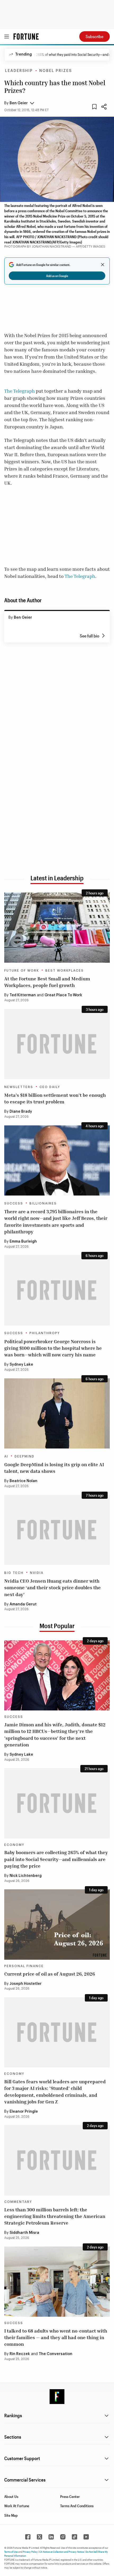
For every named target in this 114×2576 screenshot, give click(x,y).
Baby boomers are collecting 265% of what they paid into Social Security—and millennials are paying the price (56, 1859)
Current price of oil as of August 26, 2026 (50, 1974)
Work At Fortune (17, 2506)
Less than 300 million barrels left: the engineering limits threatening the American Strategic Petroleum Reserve (55, 2216)
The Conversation (56, 2354)
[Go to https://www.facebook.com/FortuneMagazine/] (28, 2537)
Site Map (11, 2515)
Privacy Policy (30, 2552)
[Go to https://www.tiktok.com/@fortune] (74, 2537)
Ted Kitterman (23, 995)
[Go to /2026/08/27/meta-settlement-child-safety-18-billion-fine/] (57, 1044)
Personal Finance (24, 1966)
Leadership (19, 71)
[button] (19, 103)
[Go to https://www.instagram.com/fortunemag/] (63, 2537)
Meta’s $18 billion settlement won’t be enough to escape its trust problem (55, 1098)
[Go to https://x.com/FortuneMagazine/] (40, 2537)
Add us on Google (57, 276)
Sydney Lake (21, 1365)
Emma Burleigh (23, 1242)
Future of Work (22, 971)
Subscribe (95, 36)
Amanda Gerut (23, 1604)
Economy (14, 1845)
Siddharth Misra (24, 2233)
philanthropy (45, 1333)
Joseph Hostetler (26, 1984)
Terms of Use (11, 2552)
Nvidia (37, 1573)
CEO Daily (50, 1087)
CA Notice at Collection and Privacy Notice (62, 2552)
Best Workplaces (65, 971)
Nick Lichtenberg (26, 1876)
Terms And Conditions (77, 2506)
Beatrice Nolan (23, 1481)
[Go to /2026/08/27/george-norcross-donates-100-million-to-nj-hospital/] (57, 1290)
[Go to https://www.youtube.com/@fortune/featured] (86, 2537)
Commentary (18, 2202)
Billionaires (43, 1203)
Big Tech (14, 1573)
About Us (11, 2496)
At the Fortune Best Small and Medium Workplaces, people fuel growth (47, 982)
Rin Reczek (20, 2354)
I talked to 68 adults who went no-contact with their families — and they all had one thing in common (56, 2337)
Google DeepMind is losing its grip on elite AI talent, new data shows (54, 1468)
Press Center (70, 2496)
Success (14, 1203)
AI (6, 1456)
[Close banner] (103, 265)
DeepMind (25, 1456)
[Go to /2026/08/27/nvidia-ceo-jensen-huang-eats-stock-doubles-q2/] (57, 1530)
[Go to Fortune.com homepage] (26, 37)
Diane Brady (21, 1112)
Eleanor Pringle (24, 2112)
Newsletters (19, 1087)
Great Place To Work (63, 995)
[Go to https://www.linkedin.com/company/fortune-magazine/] (51, 2537)
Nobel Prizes (56, 71)
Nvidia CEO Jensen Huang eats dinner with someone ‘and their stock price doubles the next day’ (52, 1587)
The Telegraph (19, 391)
